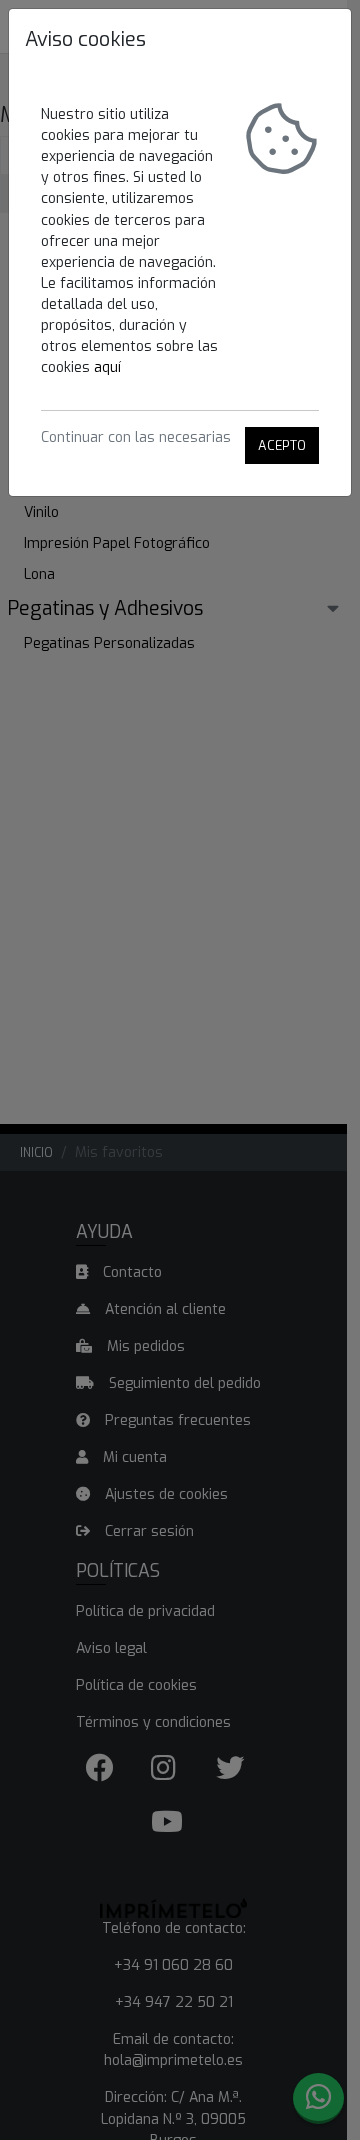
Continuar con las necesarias (136, 437)
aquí (107, 367)
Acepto (282, 445)
